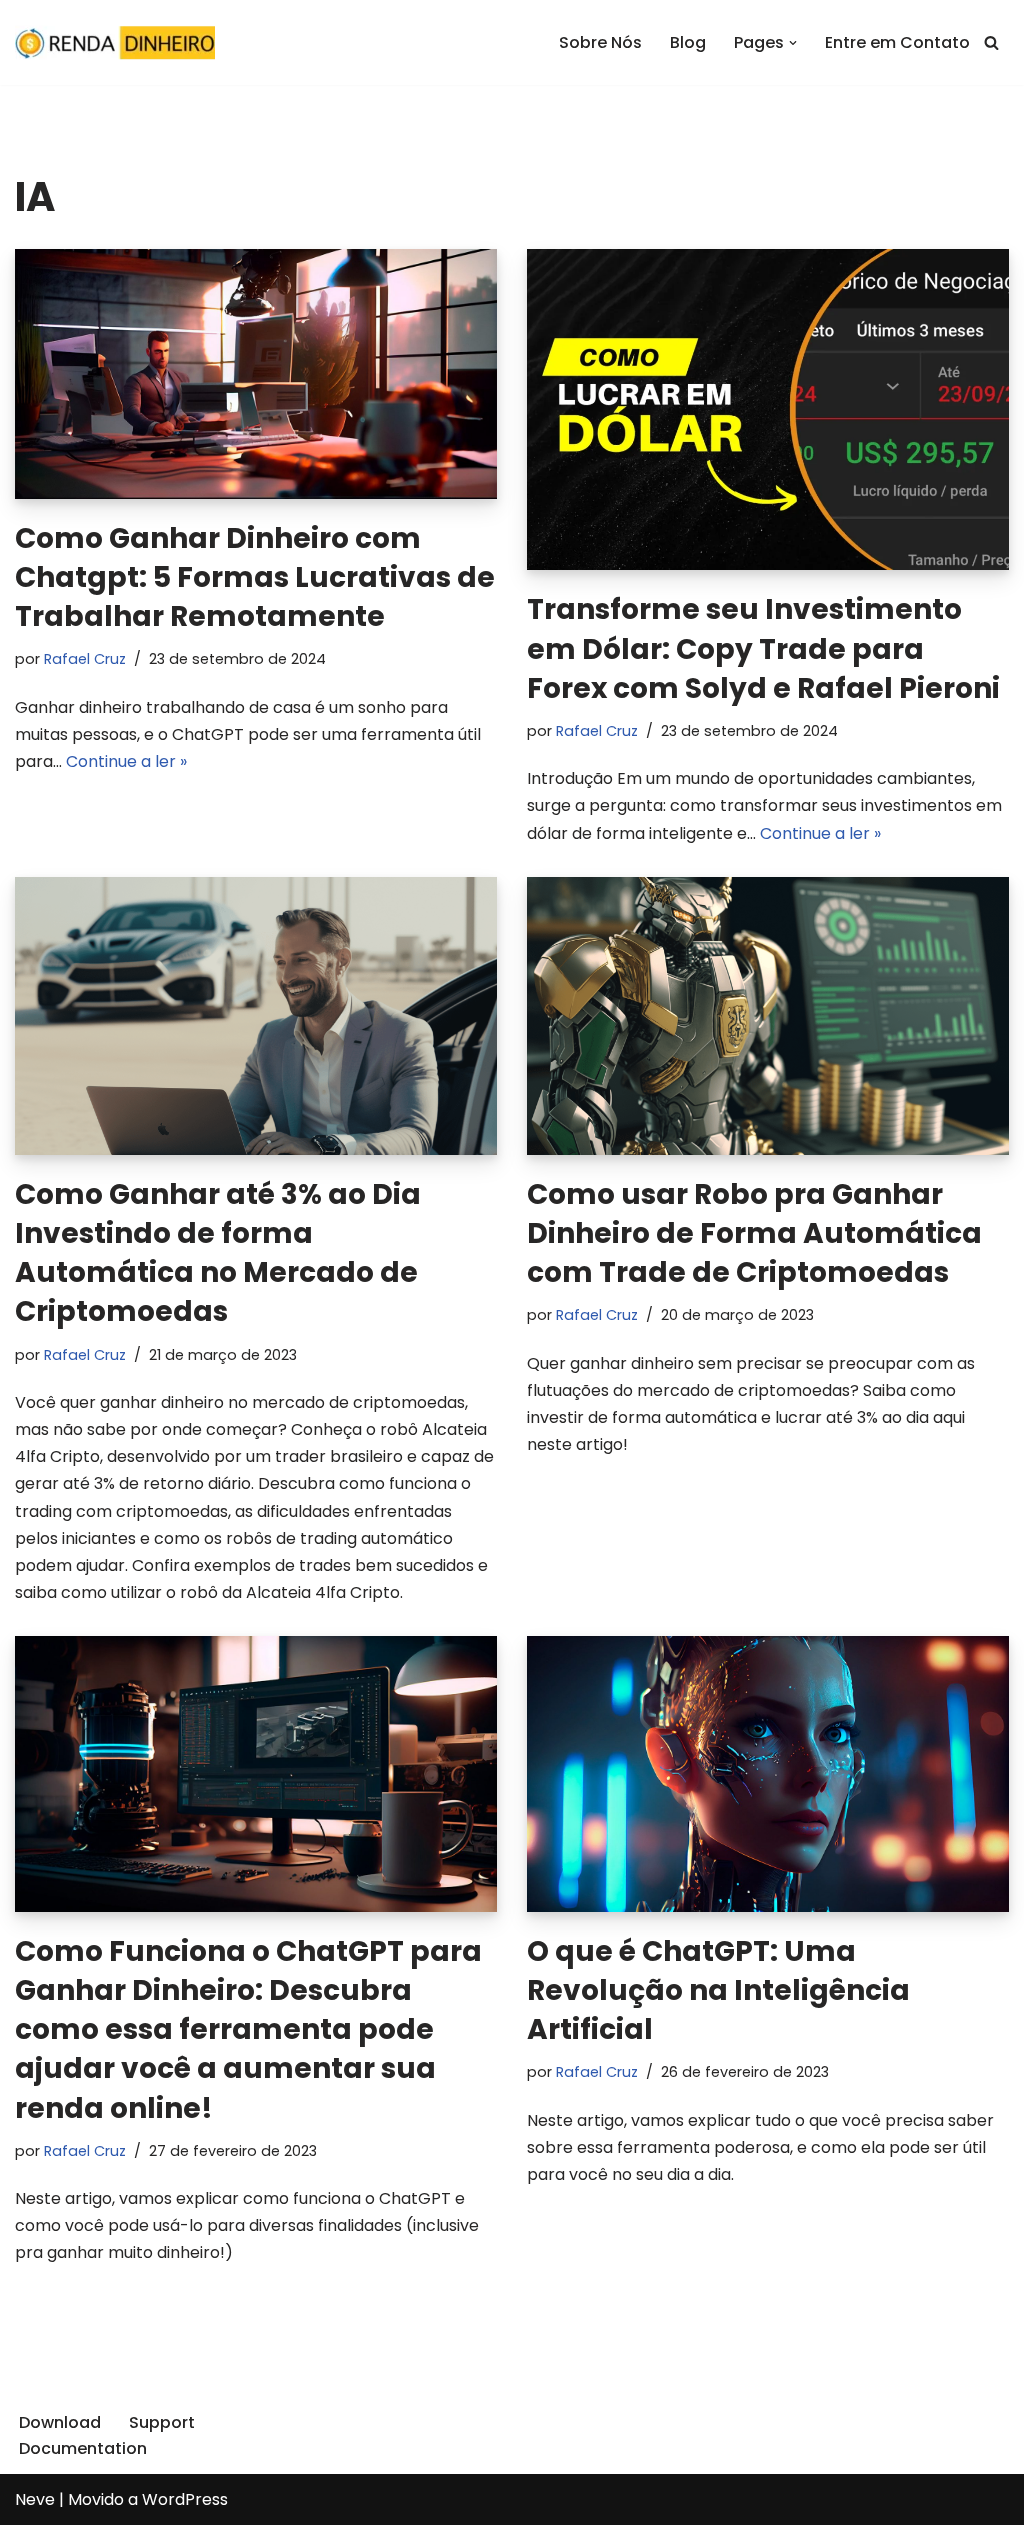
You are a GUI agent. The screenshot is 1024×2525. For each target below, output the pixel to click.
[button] (793, 43)
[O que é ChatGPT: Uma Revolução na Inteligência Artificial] (768, 1773)
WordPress (185, 2499)
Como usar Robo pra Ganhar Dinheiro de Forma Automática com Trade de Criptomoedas (754, 1233)
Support (162, 2422)
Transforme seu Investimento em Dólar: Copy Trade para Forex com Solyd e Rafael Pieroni (763, 648)
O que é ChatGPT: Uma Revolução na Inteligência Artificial (718, 1990)
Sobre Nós (600, 42)
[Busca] (991, 42)
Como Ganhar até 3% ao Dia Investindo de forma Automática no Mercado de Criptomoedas (218, 1253)
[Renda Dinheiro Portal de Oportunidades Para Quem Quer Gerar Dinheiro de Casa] (115, 42)
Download (60, 2422)
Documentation (83, 2448)
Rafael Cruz (85, 659)
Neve (35, 2499)
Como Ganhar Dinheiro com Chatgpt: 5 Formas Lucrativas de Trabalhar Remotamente (255, 577)
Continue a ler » (126, 761)
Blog (688, 42)
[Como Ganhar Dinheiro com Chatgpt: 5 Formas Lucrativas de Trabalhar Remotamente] (256, 374)
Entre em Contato (897, 42)
